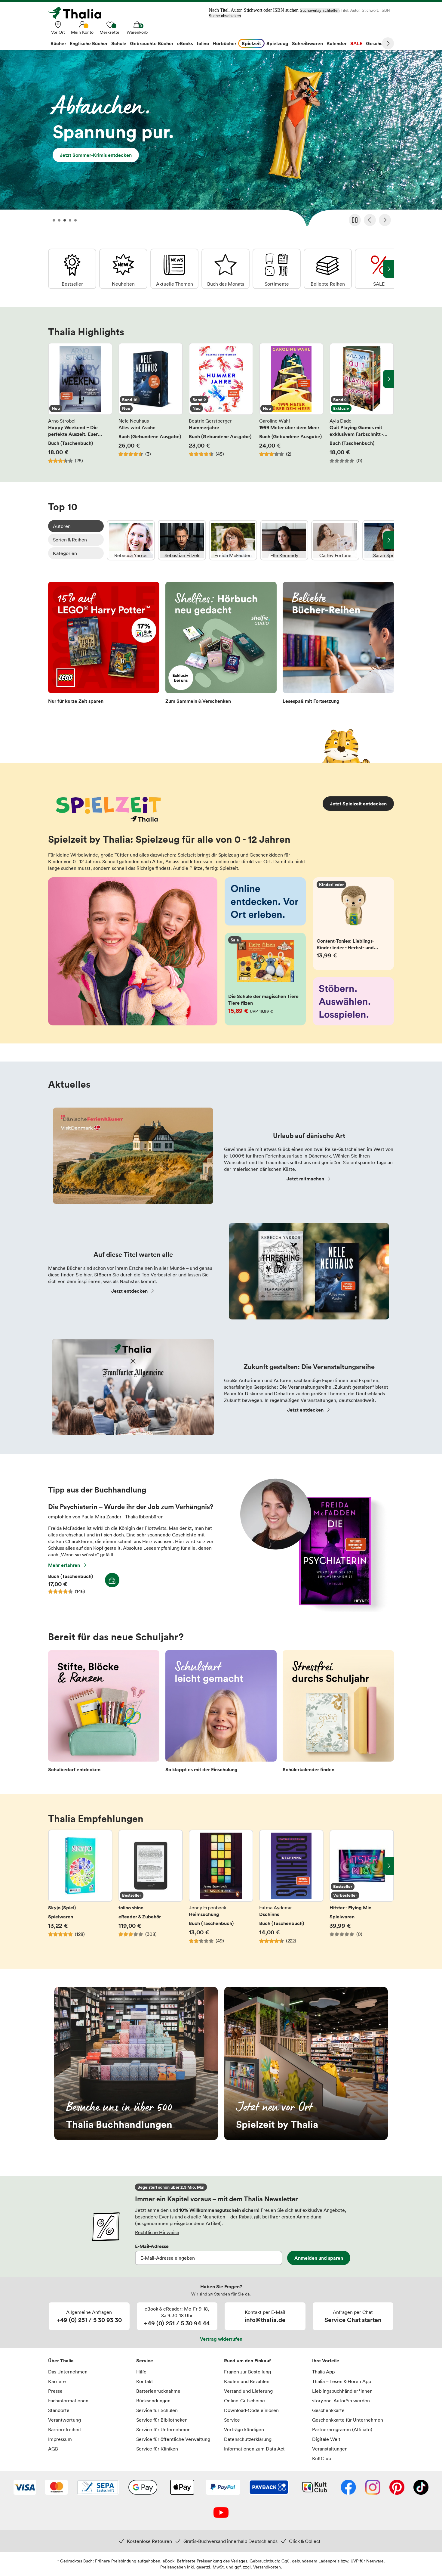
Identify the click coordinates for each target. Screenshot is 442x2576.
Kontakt (145, 2381)
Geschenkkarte (328, 2410)
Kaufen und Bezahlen (247, 2381)
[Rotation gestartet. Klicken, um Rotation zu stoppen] (355, 220)
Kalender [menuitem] (337, 43)
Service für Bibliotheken (162, 2420)
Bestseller (72, 269)
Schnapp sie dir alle (221, 140)
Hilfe (141, 2372)
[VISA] (25, 2488)
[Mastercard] (56, 2488)
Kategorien (65, 553)
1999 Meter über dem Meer (291, 403)
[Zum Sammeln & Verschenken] (221, 645)
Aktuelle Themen (174, 269)
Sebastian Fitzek (182, 540)
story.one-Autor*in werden (341, 2401)
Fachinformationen (68, 2401)
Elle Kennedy (284, 540)
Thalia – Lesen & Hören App (342, 2381)
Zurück (370, 220)
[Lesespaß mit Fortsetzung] (338, 645)
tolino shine (151, 1890)
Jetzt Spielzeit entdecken (358, 804)
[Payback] (269, 2488)
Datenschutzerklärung (248, 2439)
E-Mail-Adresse (152, 2246)
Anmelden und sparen (319, 2258)
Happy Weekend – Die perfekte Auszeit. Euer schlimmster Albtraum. (80, 403)
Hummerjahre (221, 403)
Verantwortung (64, 2420)
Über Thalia (61, 2361)
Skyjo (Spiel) (80, 1890)
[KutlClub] (315, 2488)
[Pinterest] (397, 2488)
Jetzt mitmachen (305, 1179)
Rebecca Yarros (131, 540)
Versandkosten (267, 2567)
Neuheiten (123, 269)
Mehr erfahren (64, 1565)
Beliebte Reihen (328, 269)
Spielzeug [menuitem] (277, 43)
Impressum (60, 2439)
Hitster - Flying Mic (362, 1890)
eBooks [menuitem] (185, 43)
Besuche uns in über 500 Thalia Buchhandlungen (136, 2063)
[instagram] (373, 2488)
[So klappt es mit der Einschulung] (221, 1713)
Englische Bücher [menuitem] (89, 43)
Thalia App (323, 2372)
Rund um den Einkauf (247, 2361)
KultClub (322, 2458)
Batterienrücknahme (158, 2391)
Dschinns (291, 1890)
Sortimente (277, 269)
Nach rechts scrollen (388, 379)
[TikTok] (421, 2488)
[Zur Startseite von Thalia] (78, 13)
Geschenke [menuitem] (378, 43)
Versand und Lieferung (248, 2391)
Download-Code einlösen (251, 2410)
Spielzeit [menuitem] (251, 43)
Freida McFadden (233, 540)
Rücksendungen (153, 2401)
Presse (55, 2391)
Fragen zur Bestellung (247, 2372)
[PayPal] (223, 2488)
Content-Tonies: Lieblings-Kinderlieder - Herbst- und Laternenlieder (354, 924)
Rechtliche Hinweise (157, 2232)
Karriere (57, 2381)
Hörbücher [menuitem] (224, 43)
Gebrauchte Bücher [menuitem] (152, 43)
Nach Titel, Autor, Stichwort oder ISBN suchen (254, 10)
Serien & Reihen (70, 540)
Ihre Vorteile (326, 2361)
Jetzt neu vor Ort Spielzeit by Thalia (306, 2063)
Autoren (62, 526)
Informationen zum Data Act (254, 2449)
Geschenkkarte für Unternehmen (348, 2420)
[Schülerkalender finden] (338, 1713)
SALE (379, 269)
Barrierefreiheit (65, 2429)
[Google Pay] (143, 2488)
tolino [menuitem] (203, 43)
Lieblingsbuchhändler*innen (342, 2391)
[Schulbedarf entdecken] (104, 1713)
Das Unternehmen (68, 2372)
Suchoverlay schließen (320, 10)
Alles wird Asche (151, 403)
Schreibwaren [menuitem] (307, 43)
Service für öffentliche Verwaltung (173, 2439)
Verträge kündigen (244, 2429)
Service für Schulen (157, 2410)
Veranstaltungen (330, 2449)
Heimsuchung (221, 1890)
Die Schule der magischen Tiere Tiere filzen (265, 979)
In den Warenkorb (112, 1580)
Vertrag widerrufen (221, 2339)
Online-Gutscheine (244, 2401)
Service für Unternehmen (163, 2429)
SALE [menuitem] (356, 43)
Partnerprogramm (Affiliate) (342, 2429)
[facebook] (348, 2488)
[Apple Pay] (182, 2488)
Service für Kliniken (157, 2449)
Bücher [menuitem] (58, 43)
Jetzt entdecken (129, 1291)
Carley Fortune (335, 540)
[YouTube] (221, 2513)
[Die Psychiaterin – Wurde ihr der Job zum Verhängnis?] (310, 1610)
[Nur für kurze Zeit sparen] (104, 645)
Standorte (59, 2410)
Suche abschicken (225, 16)
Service (145, 2361)
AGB (53, 2449)
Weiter (388, 43)
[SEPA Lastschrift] (98, 2488)
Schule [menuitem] (119, 43)
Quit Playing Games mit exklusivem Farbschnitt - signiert (362, 403)
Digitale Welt (326, 2439)
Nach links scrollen (54, 379)
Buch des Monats (226, 269)
